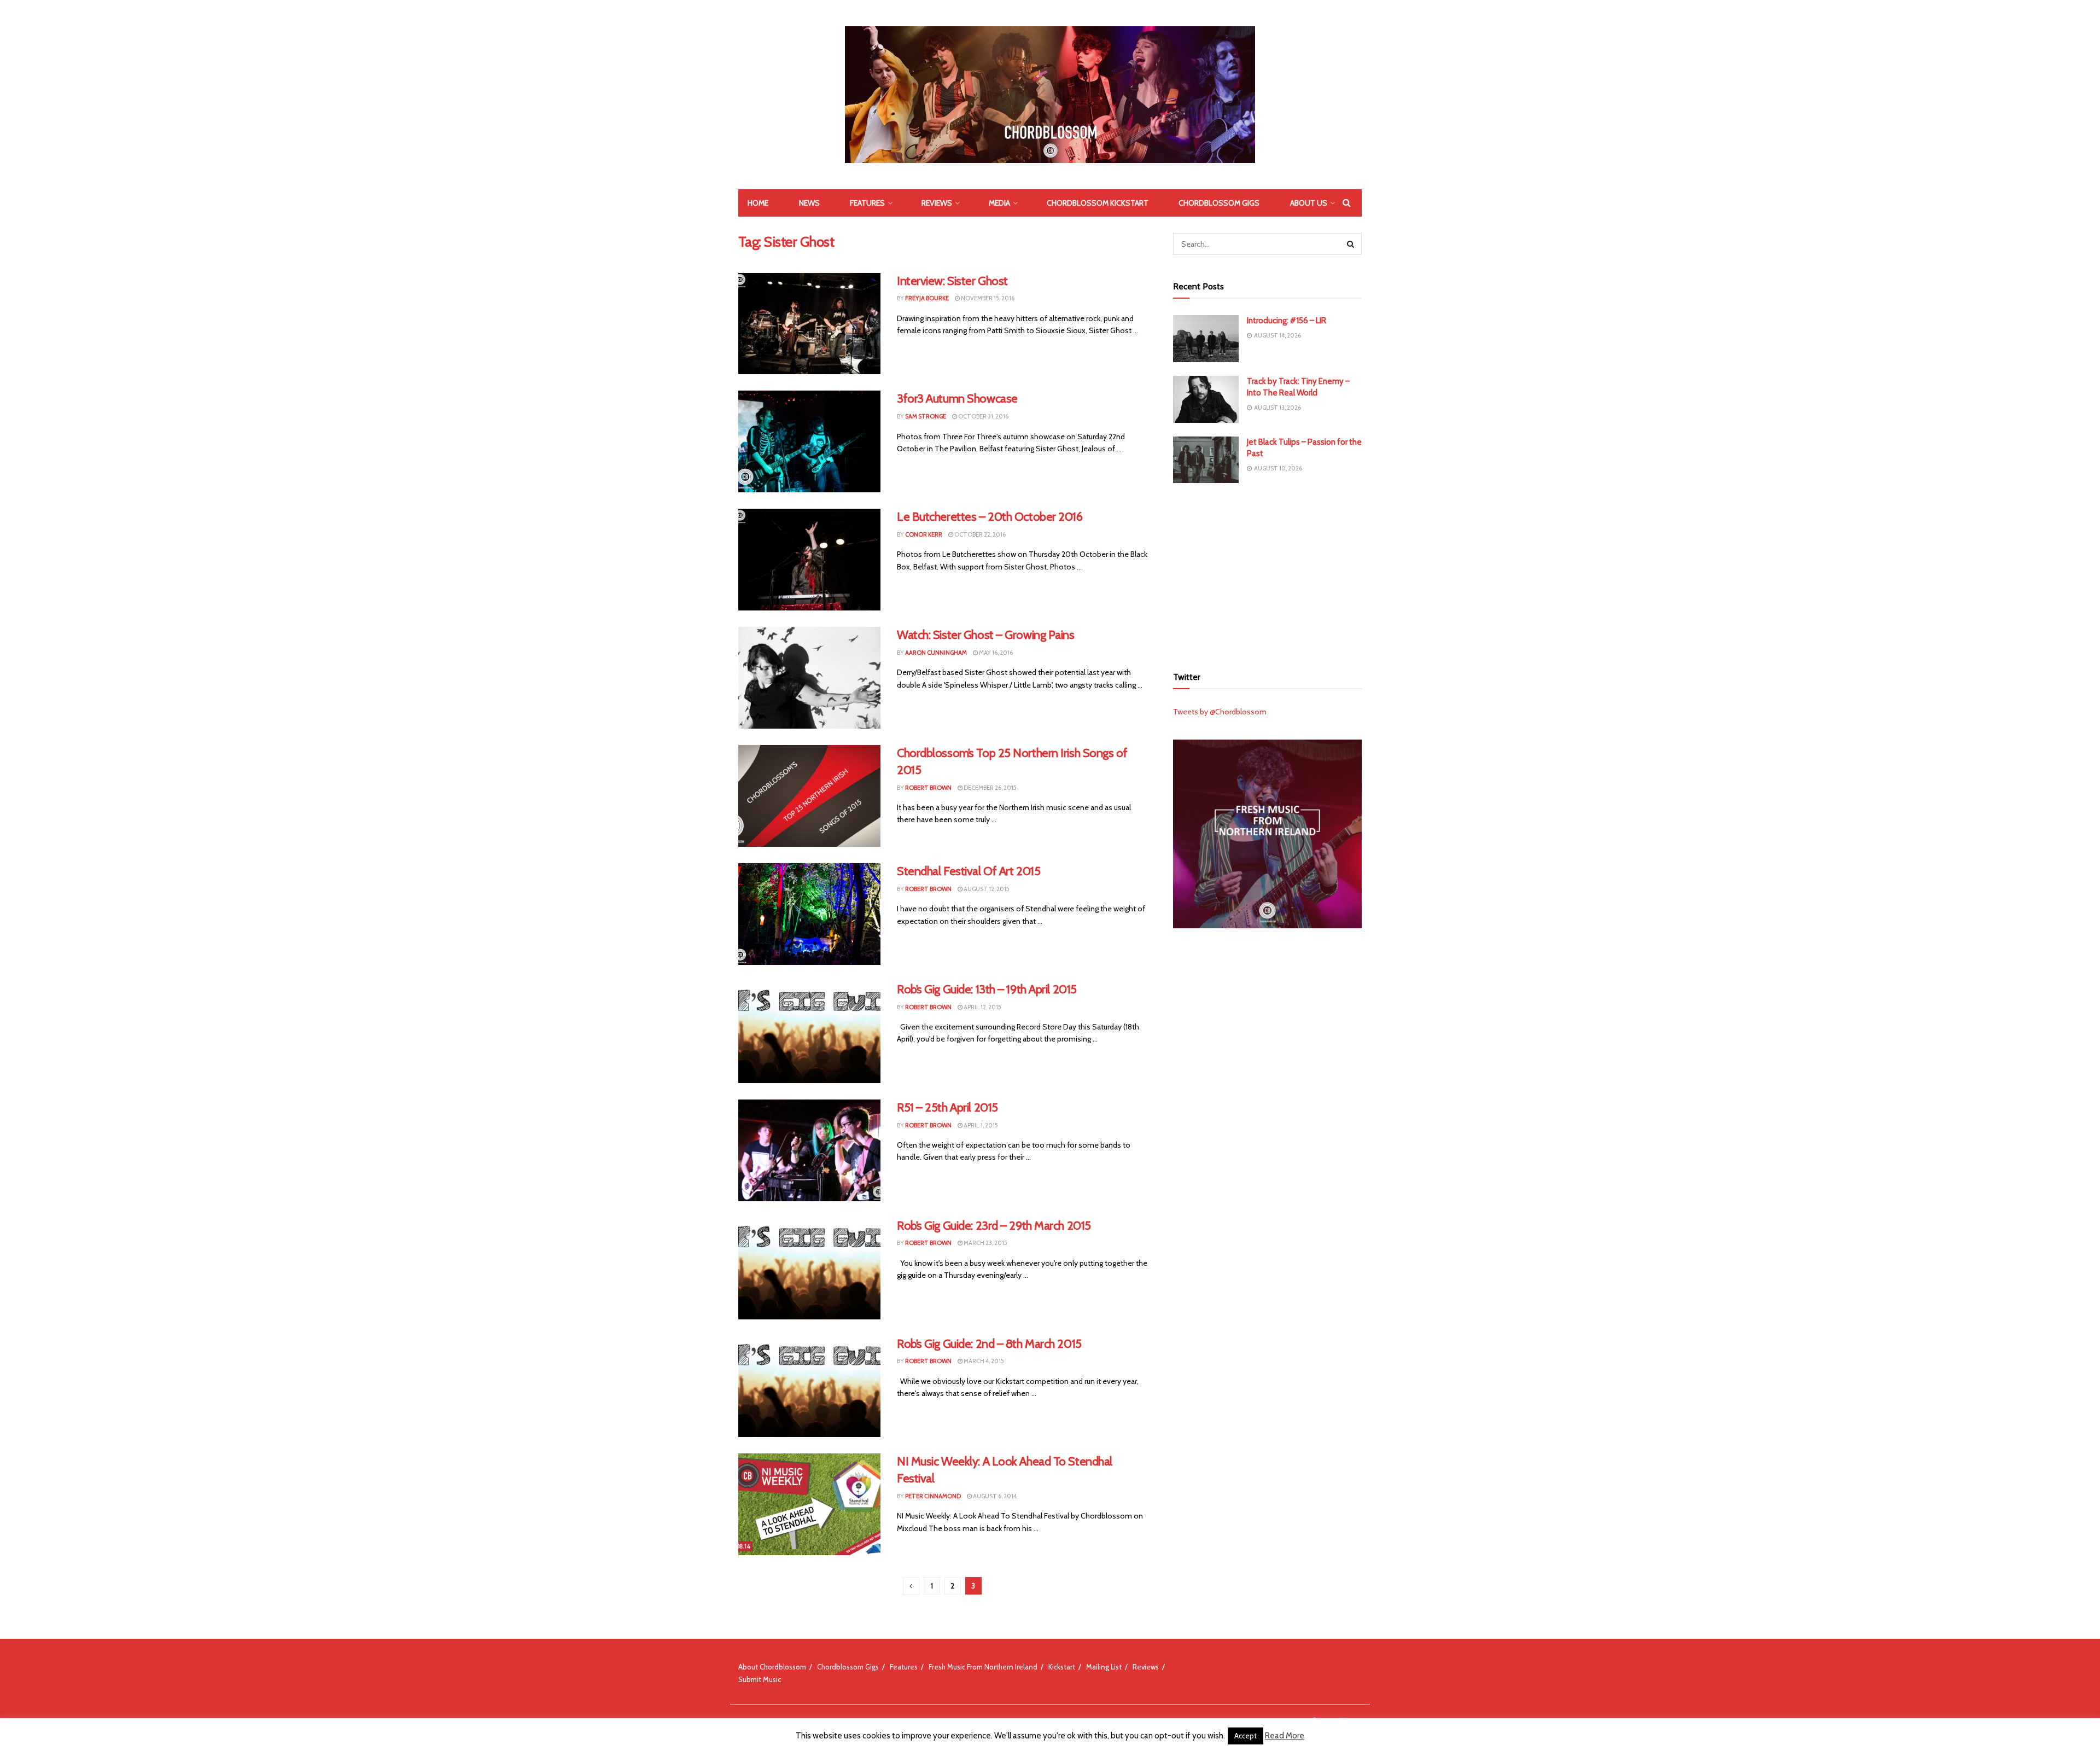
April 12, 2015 (982, 1007)
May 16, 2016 (995, 653)
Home (758, 203)
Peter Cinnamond (933, 1496)
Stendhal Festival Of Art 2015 (969, 871)
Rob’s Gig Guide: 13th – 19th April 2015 (987, 989)
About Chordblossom (772, 1667)
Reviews (937, 203)
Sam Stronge (926, 416)
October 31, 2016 (983, 416)
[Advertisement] (1268, 573)
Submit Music (760, 1679)
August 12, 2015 (986, 889)
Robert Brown (928, 788)
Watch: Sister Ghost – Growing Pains (986, 635)
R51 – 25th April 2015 (947, 1107)
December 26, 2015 (990, 788)
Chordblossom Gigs (1219, 203)
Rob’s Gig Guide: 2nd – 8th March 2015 (989, 1344)
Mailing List (1104, 1667)
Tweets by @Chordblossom (1220, 712)
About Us (1309, 203)
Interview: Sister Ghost (952, 281)
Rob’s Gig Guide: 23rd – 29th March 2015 (994, 1226)
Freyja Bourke (927, 298)
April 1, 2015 (980, 1125)
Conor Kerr (924, 534)
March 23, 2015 (985, 1243)
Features (867, 203)
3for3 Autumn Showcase (957, 399)
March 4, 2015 (983, 1361)
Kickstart (1062, 1667)
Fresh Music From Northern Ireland (983, 1667)
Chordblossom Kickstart (1098, 203)
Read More (1285, 1736)
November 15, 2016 (987, 298)
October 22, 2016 (979, 534)
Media (999, 203)
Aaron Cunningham (936, 653)
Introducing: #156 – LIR (1287, 321)
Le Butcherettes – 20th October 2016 (990, 517)
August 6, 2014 (994, 1496)
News (809, 203)
